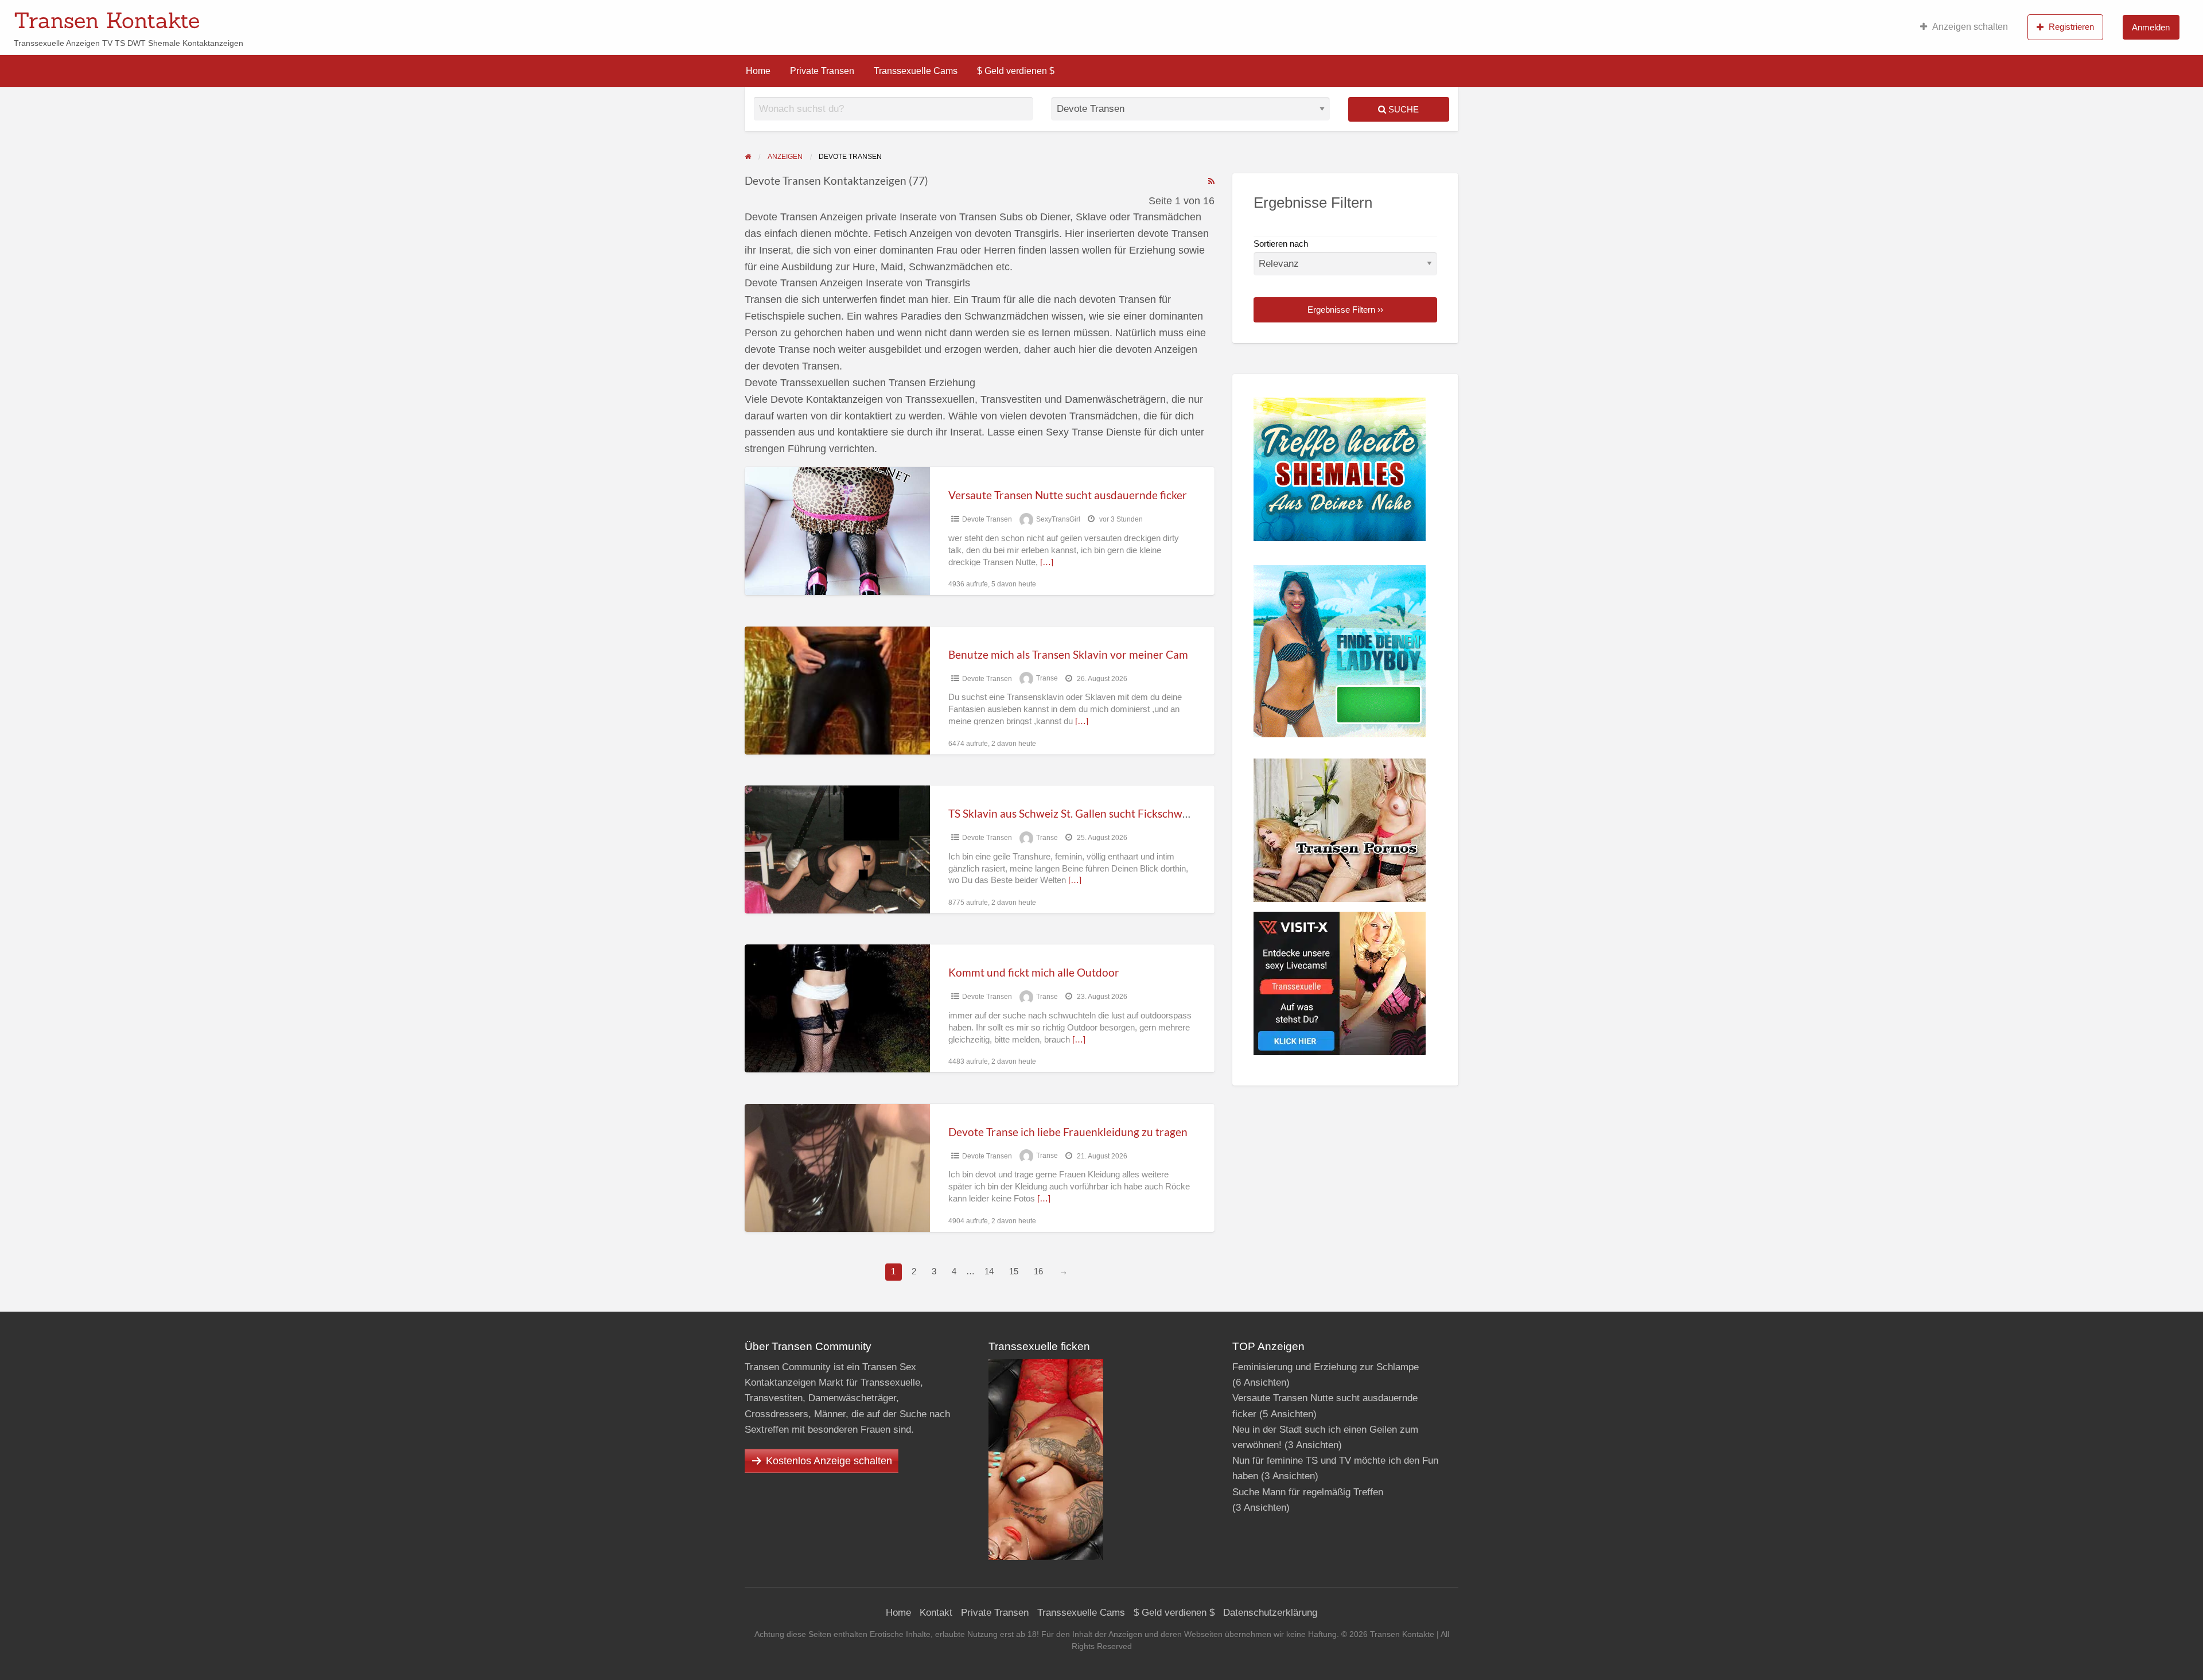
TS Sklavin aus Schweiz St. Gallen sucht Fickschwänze (1077, 813)
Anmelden (2151, 27)
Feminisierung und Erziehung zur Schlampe (1326, 1367)
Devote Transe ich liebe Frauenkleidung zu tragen (1068, 1132)
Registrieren (2071, 27)
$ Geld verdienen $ (1016, 71)
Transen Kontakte (107, 20)
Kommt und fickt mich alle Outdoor (1034, 972)
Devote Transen (987, 519)
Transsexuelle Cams (916, 71)
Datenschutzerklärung (1270, 1613)
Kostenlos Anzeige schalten (829, 1461)
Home (758, 71)
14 (989, 1271)
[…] (1047, 562)
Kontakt (936, 1613)
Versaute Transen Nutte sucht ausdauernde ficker (1068, 495)
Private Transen (822, 71)
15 (1014, 1271)
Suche (1402, 109)
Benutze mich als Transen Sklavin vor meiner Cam (1068, 654)
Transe (1047, 679)
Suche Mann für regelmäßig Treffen (1308, 1492)
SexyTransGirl (1058, 519)
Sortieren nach (1281, 244)
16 (1038, 1271)
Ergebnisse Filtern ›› (1345, 310)
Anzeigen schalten (1970, 27)
